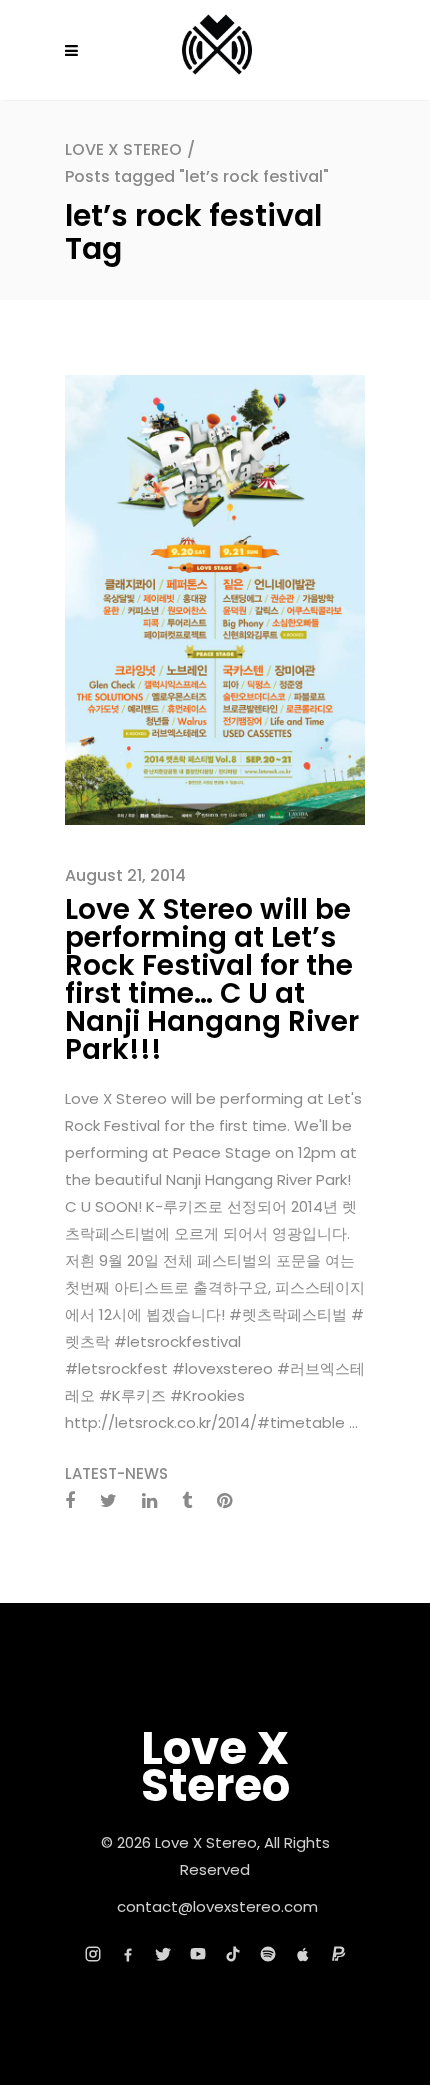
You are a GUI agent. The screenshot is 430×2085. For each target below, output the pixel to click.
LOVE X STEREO (123, 149)
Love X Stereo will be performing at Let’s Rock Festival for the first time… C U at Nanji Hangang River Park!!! (212, 979)
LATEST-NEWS (116, 1473)
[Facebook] (128, 1954)
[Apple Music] (303, 1954)
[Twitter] (163, 1954)
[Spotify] (268, 1954)
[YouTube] (198, 1954)
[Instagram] (93, 1954)
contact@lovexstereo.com (217, 1906)
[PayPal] (338, 1954)
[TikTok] (233, 1954)
